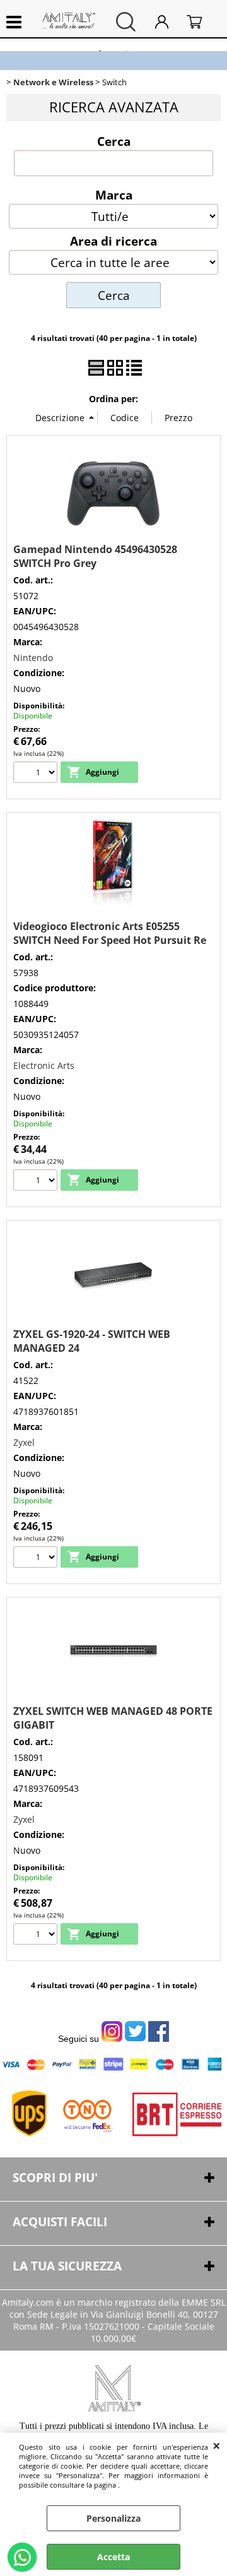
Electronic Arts (44, 1065)
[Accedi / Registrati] (168, 22)
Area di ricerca (113, 241)
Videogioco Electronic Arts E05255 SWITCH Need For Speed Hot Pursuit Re (110, 933)
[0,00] (201, 22)
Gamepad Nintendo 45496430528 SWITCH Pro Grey (95, 556)
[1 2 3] (37, 774)
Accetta (113, 2557)
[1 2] (37, 1182)
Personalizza (113, 2518)
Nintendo (33, 658)
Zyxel (24, 1442)
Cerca (114, 141)
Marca (114, 194)
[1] (37, 1559)
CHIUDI (217, 2445)
